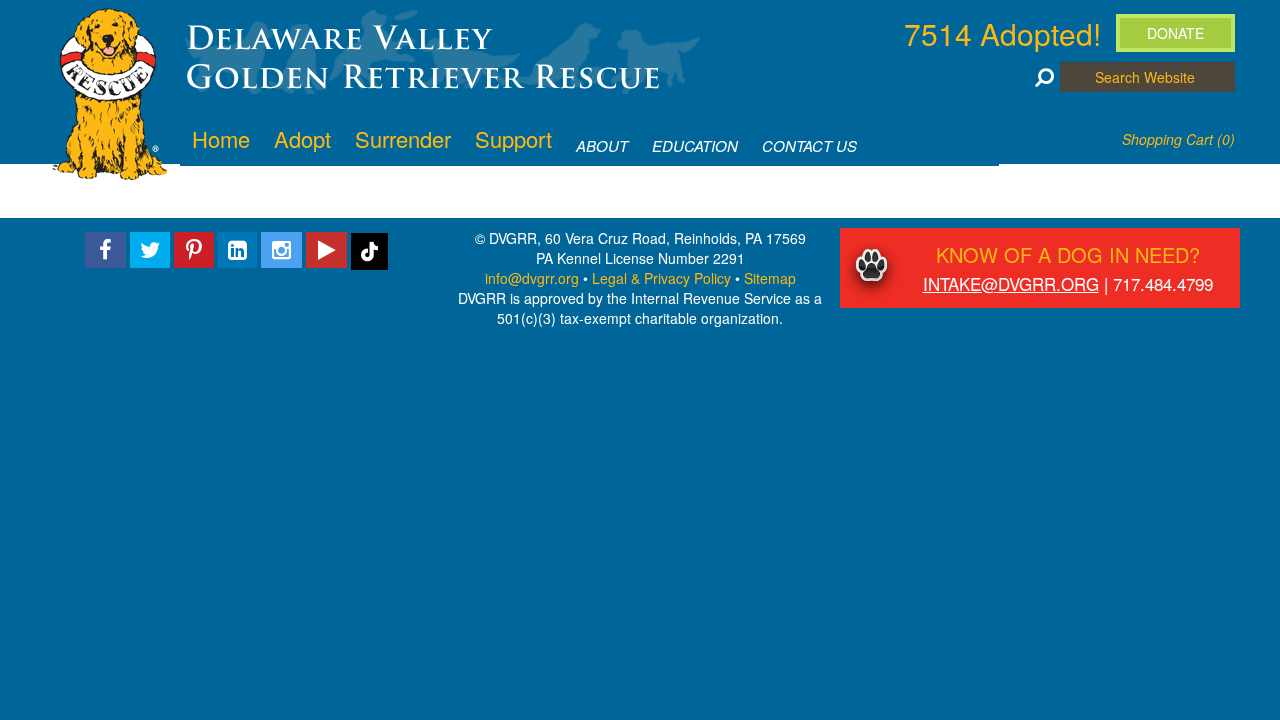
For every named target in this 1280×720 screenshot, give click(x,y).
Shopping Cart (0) (1178, 139)
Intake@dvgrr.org (1011, 283)
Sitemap (770, 278)
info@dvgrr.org (532, 278)
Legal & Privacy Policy (661, 278)
